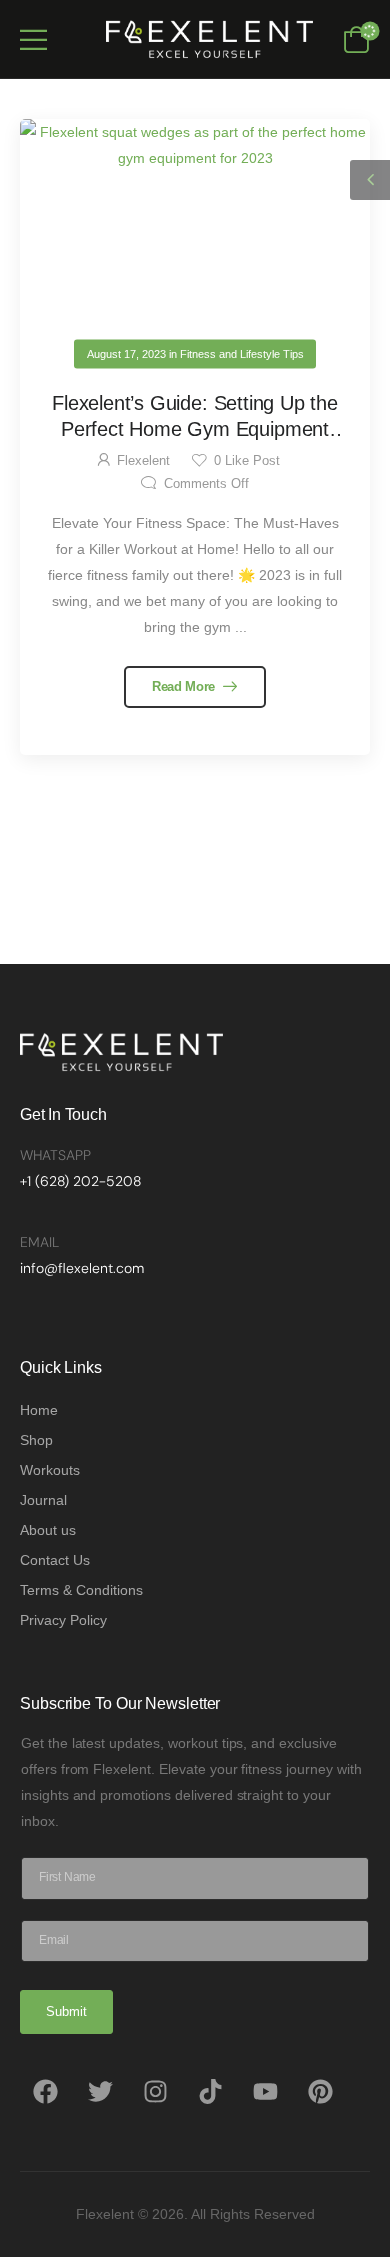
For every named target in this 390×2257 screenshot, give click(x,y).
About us (48, 1530)
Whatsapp (55, 1155)
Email (39, 1242)
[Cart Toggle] (356, 39)
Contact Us (55, 1560)
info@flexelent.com (82, 1268)
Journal (43, 1500)
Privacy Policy (63, 1620)
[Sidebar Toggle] (370, 180)
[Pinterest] (320, 2092)
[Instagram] (155, 2092)
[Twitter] (100, 2092)
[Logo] (204, 39)
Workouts (50, 1470)
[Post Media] (195, 236)
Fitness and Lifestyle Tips (242, 354)
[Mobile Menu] (33, 39)
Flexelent (143, 461)
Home (39, 1410)
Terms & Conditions (81, 1590)
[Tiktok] (210, 2092)
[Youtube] (265, 2092)
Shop (36, 1440)
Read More (185, 687)
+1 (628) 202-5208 (80, 1181)
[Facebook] (45, 2092)
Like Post (247, 461)
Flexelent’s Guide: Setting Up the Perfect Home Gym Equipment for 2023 (194, 428)
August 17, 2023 (126, 354)
